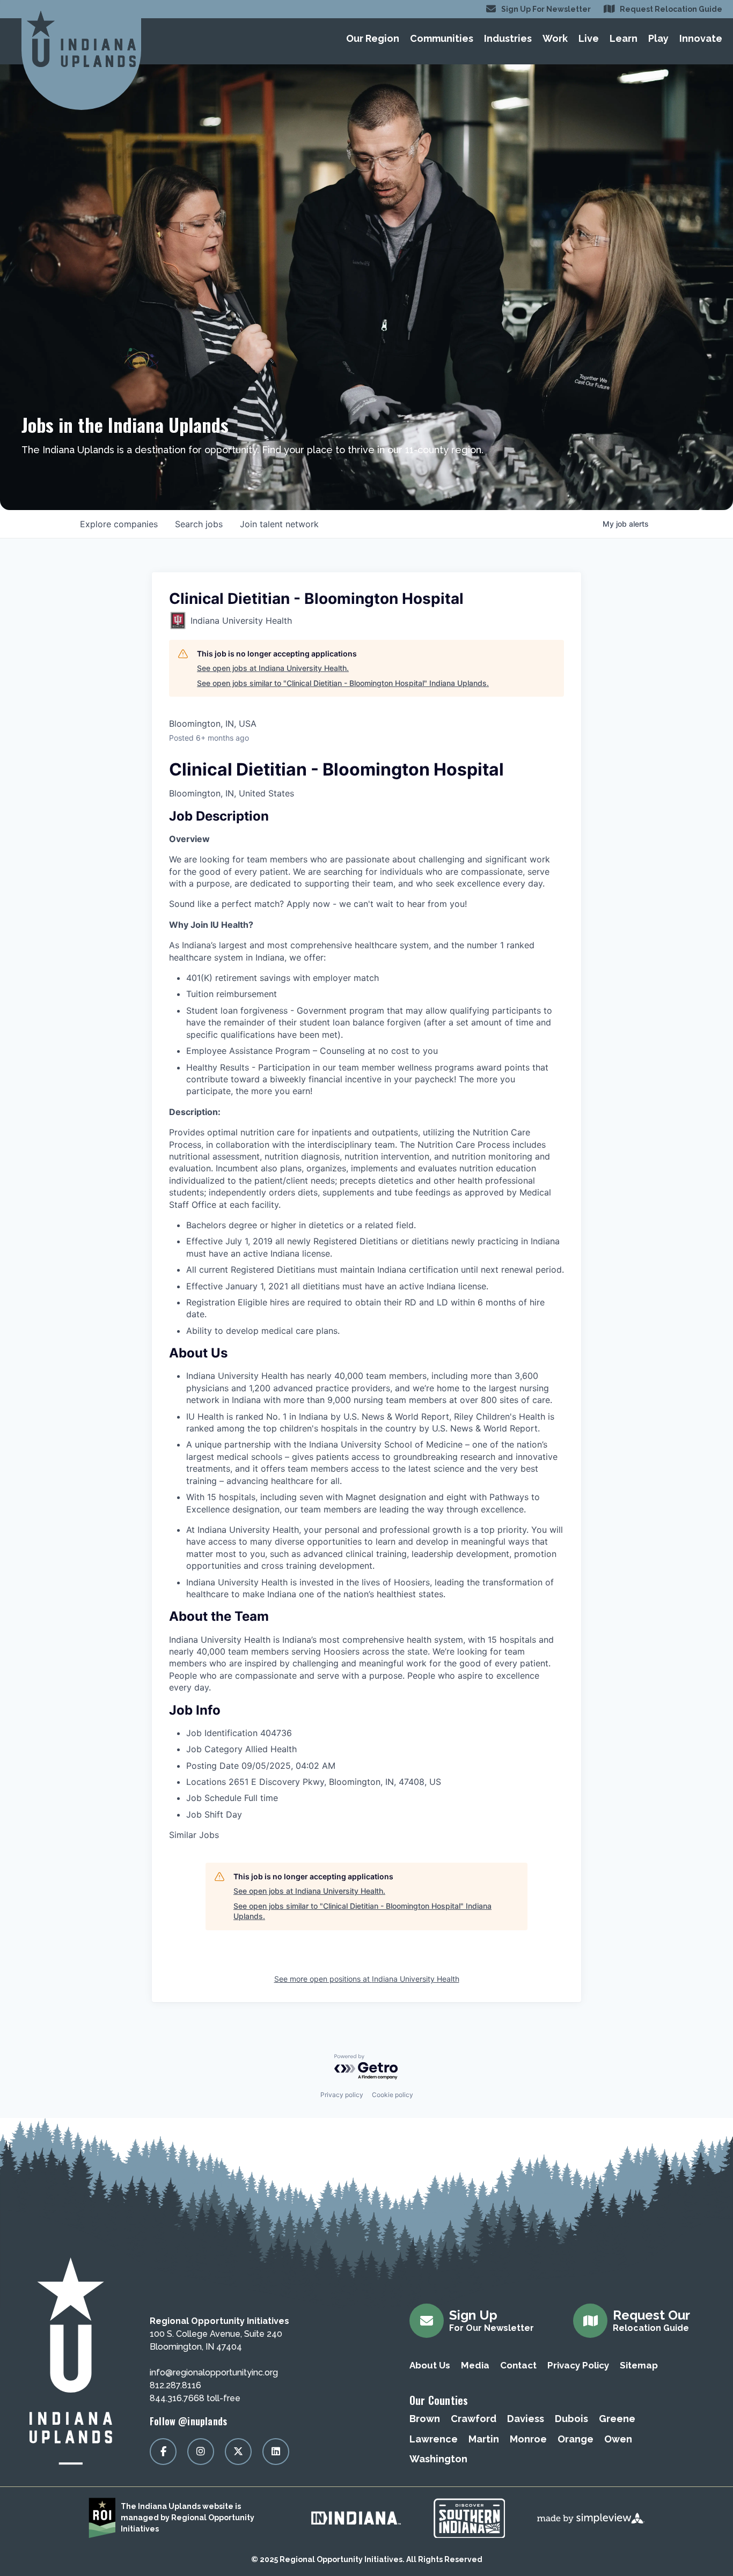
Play (658, 38)
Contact (518, 2365)
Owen (618, 2439)
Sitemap (639, 2365)
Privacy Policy (578, 2365)
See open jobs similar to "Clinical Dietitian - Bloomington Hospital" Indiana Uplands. (343, 683)
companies (119, 524)
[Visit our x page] (238, 2452)
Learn (624, 38)
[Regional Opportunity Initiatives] (81, 39)
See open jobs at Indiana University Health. (273, 668)
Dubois (571, 2419)
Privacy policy (342, 2095)
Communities (442, 38)
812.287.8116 (175, 2385)
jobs (199, 524)
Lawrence (434, 2439)
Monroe (528, 2439)
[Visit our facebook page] (163, 2452)
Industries (508, 38)
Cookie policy (393, 2095)
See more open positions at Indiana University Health (367, 1979)
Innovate (701, 38)
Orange (576, 2439)
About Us (430, 2365)
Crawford (474, 2419)
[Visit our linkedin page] (276, 2452)
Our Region (373, 38)
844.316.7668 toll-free (195, 2398)
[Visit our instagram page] (201, 2452)
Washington (438, 2459)
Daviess (526, 2419)
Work (555, 38)
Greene (617, 2419)
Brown (425, 2419)
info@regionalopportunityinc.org (214, 2372)
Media (475, 2365)
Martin (484, 2439)
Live (589, 38)
